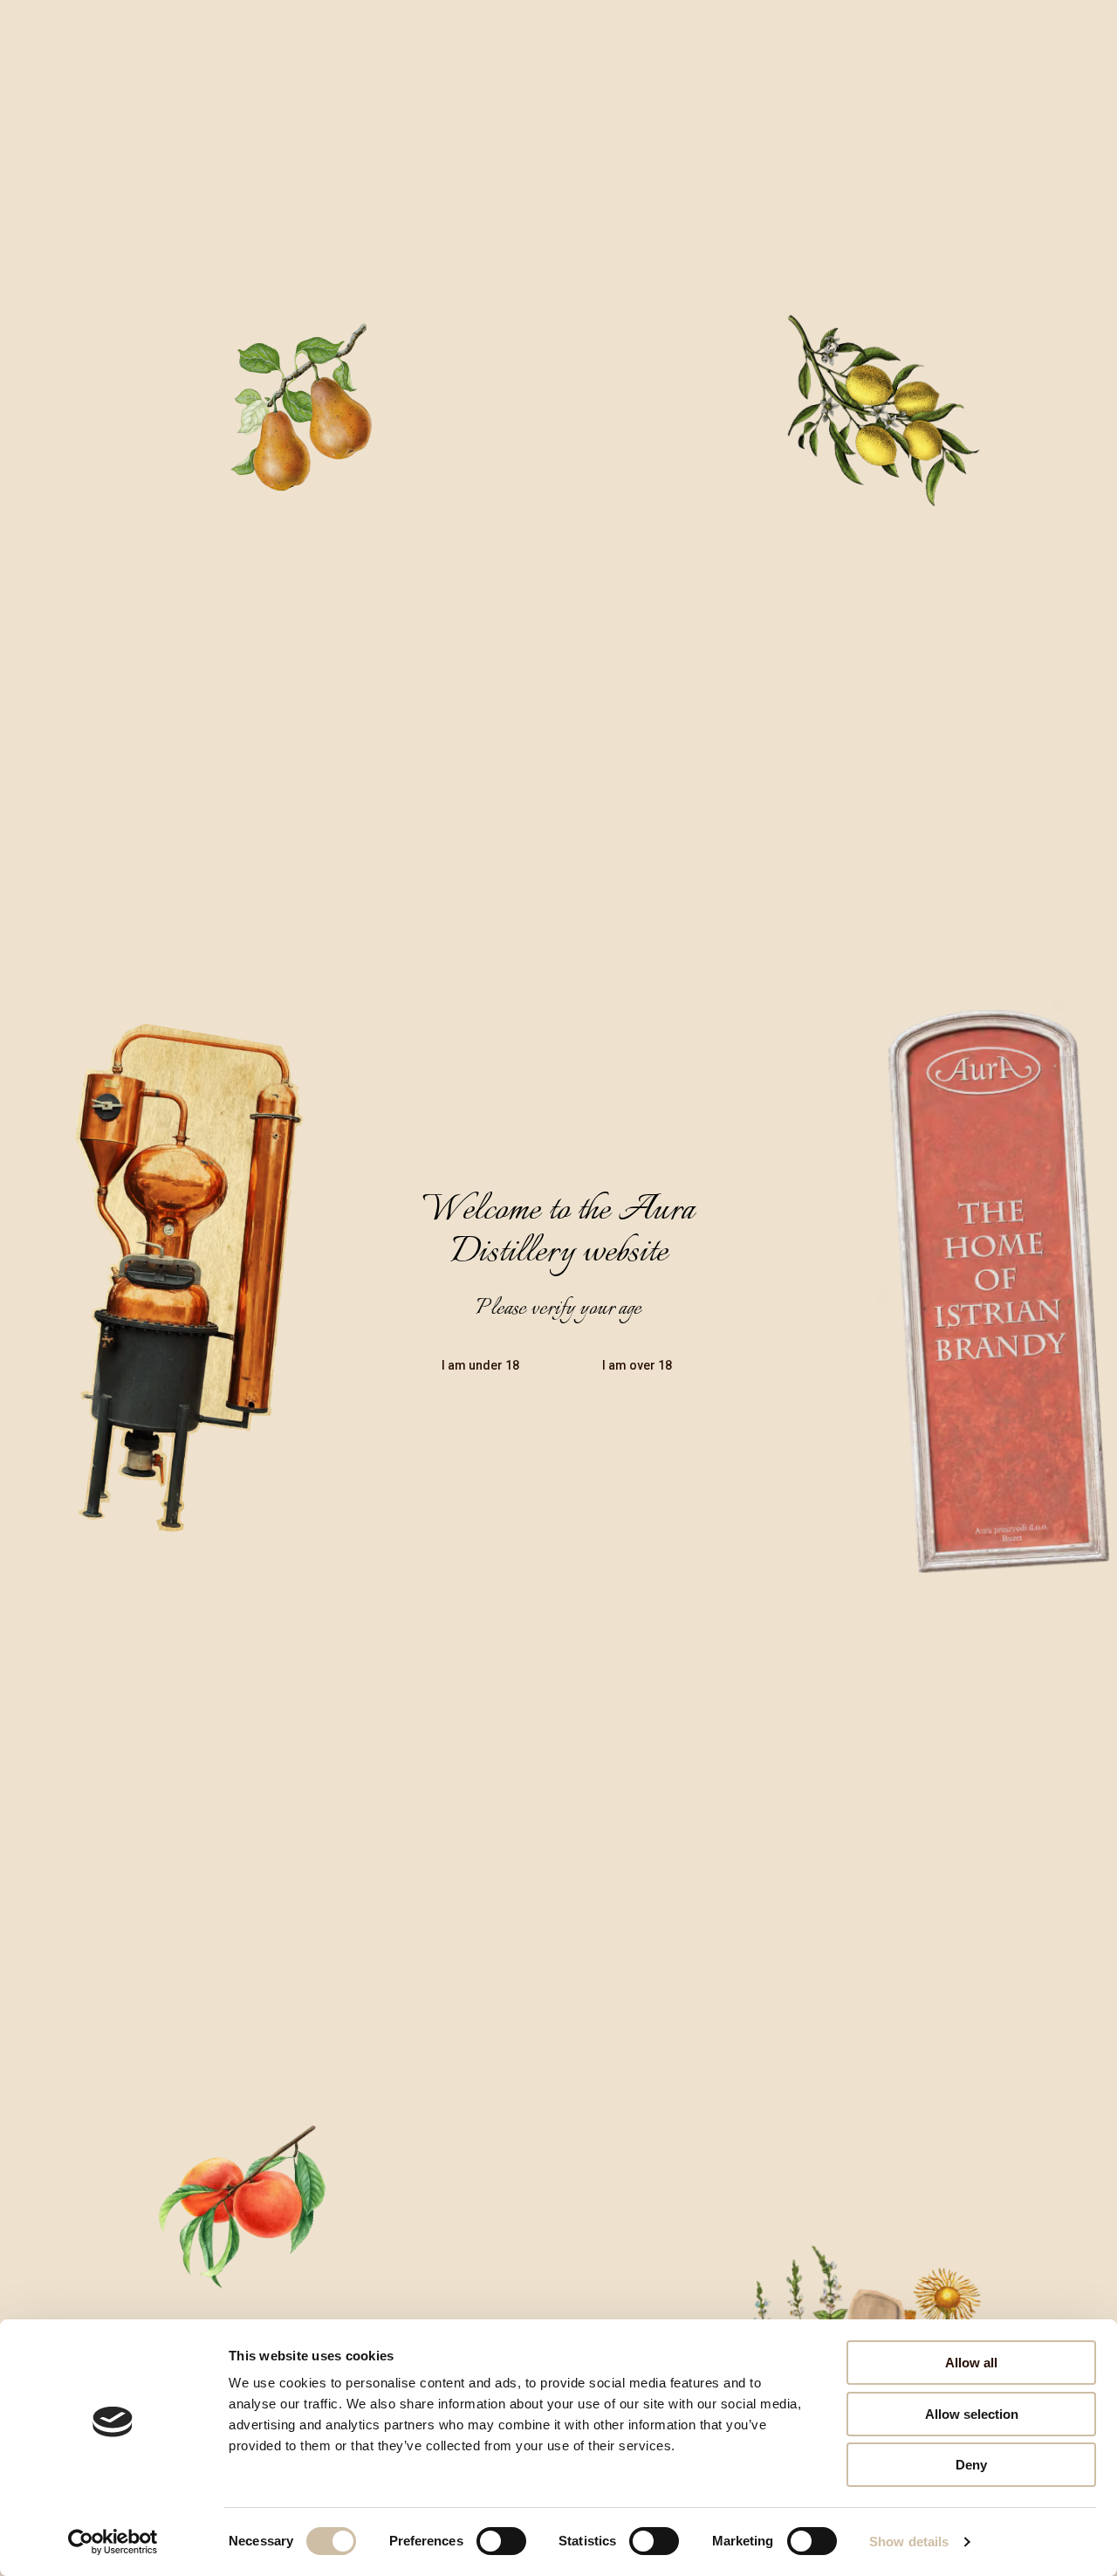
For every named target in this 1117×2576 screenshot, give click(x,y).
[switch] (501, 2541)
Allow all (971, 2363)
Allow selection (972, 2414)
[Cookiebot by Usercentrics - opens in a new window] (113, 2542)
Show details (909, 2542)
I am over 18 (637, 1365)
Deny (971, 2465)
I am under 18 (480, 1365)
